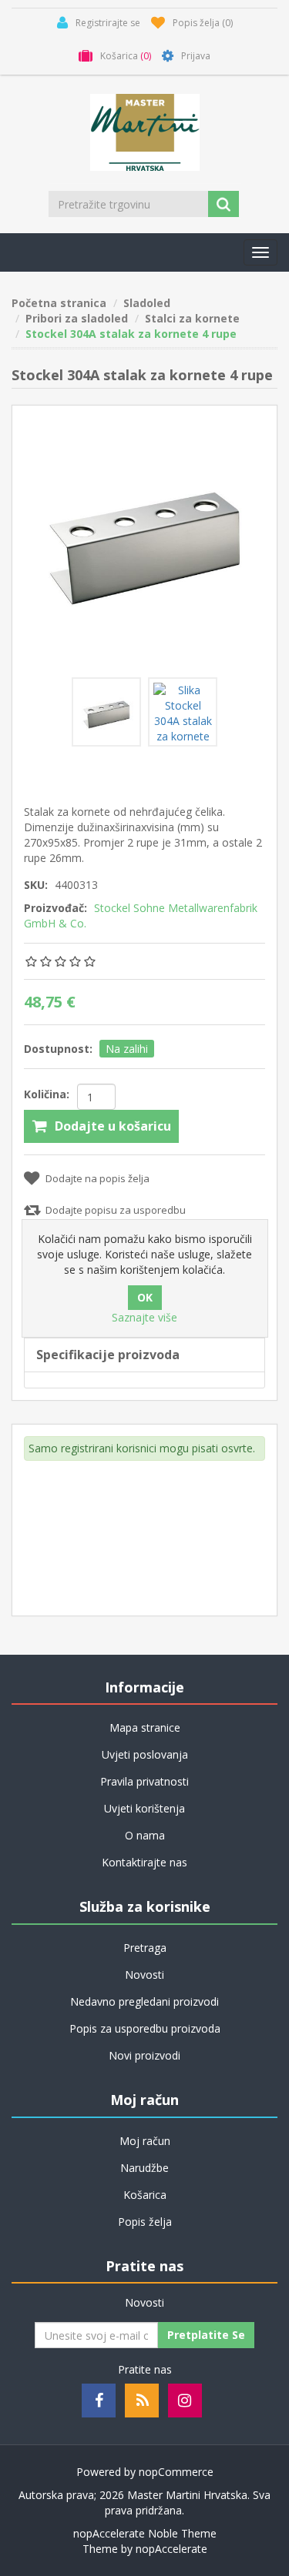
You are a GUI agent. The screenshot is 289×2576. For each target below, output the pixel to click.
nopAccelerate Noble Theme (145, 2533)
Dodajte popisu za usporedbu (116, 1210)
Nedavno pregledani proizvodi (144, 2001)
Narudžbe (144, 2168)
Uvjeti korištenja (144, 1808)
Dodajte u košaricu (113, 1126)
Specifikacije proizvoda (108, 1355)
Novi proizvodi (144, 2055)
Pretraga (145, 1948)
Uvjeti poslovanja (145, 1754)
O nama (145, 1835)
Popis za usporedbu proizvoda (145, 2028)
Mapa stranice (145, 1727)
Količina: (47, 1094)
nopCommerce (176, 2472)
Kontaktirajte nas (144, 1862)
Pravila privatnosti (144, 1781)
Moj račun (145, 2141)
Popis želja (145, 2222)
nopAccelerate (171, 2549)
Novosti (144, 1975)
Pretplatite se (206, 2335)
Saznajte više (144, 1317)
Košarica (145, 2195)
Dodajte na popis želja (97, 1178)
